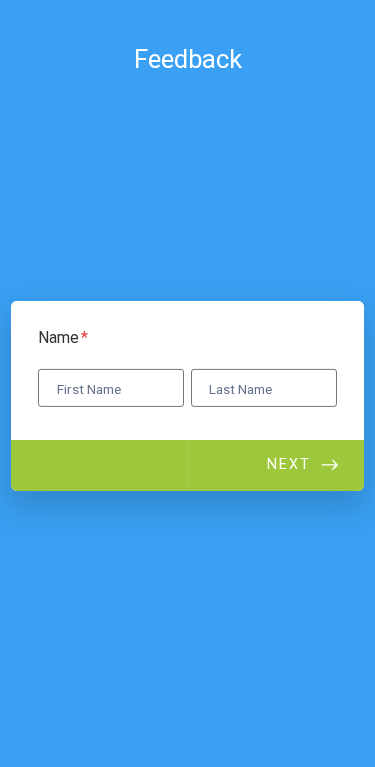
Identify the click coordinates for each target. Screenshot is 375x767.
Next (289, 464)
